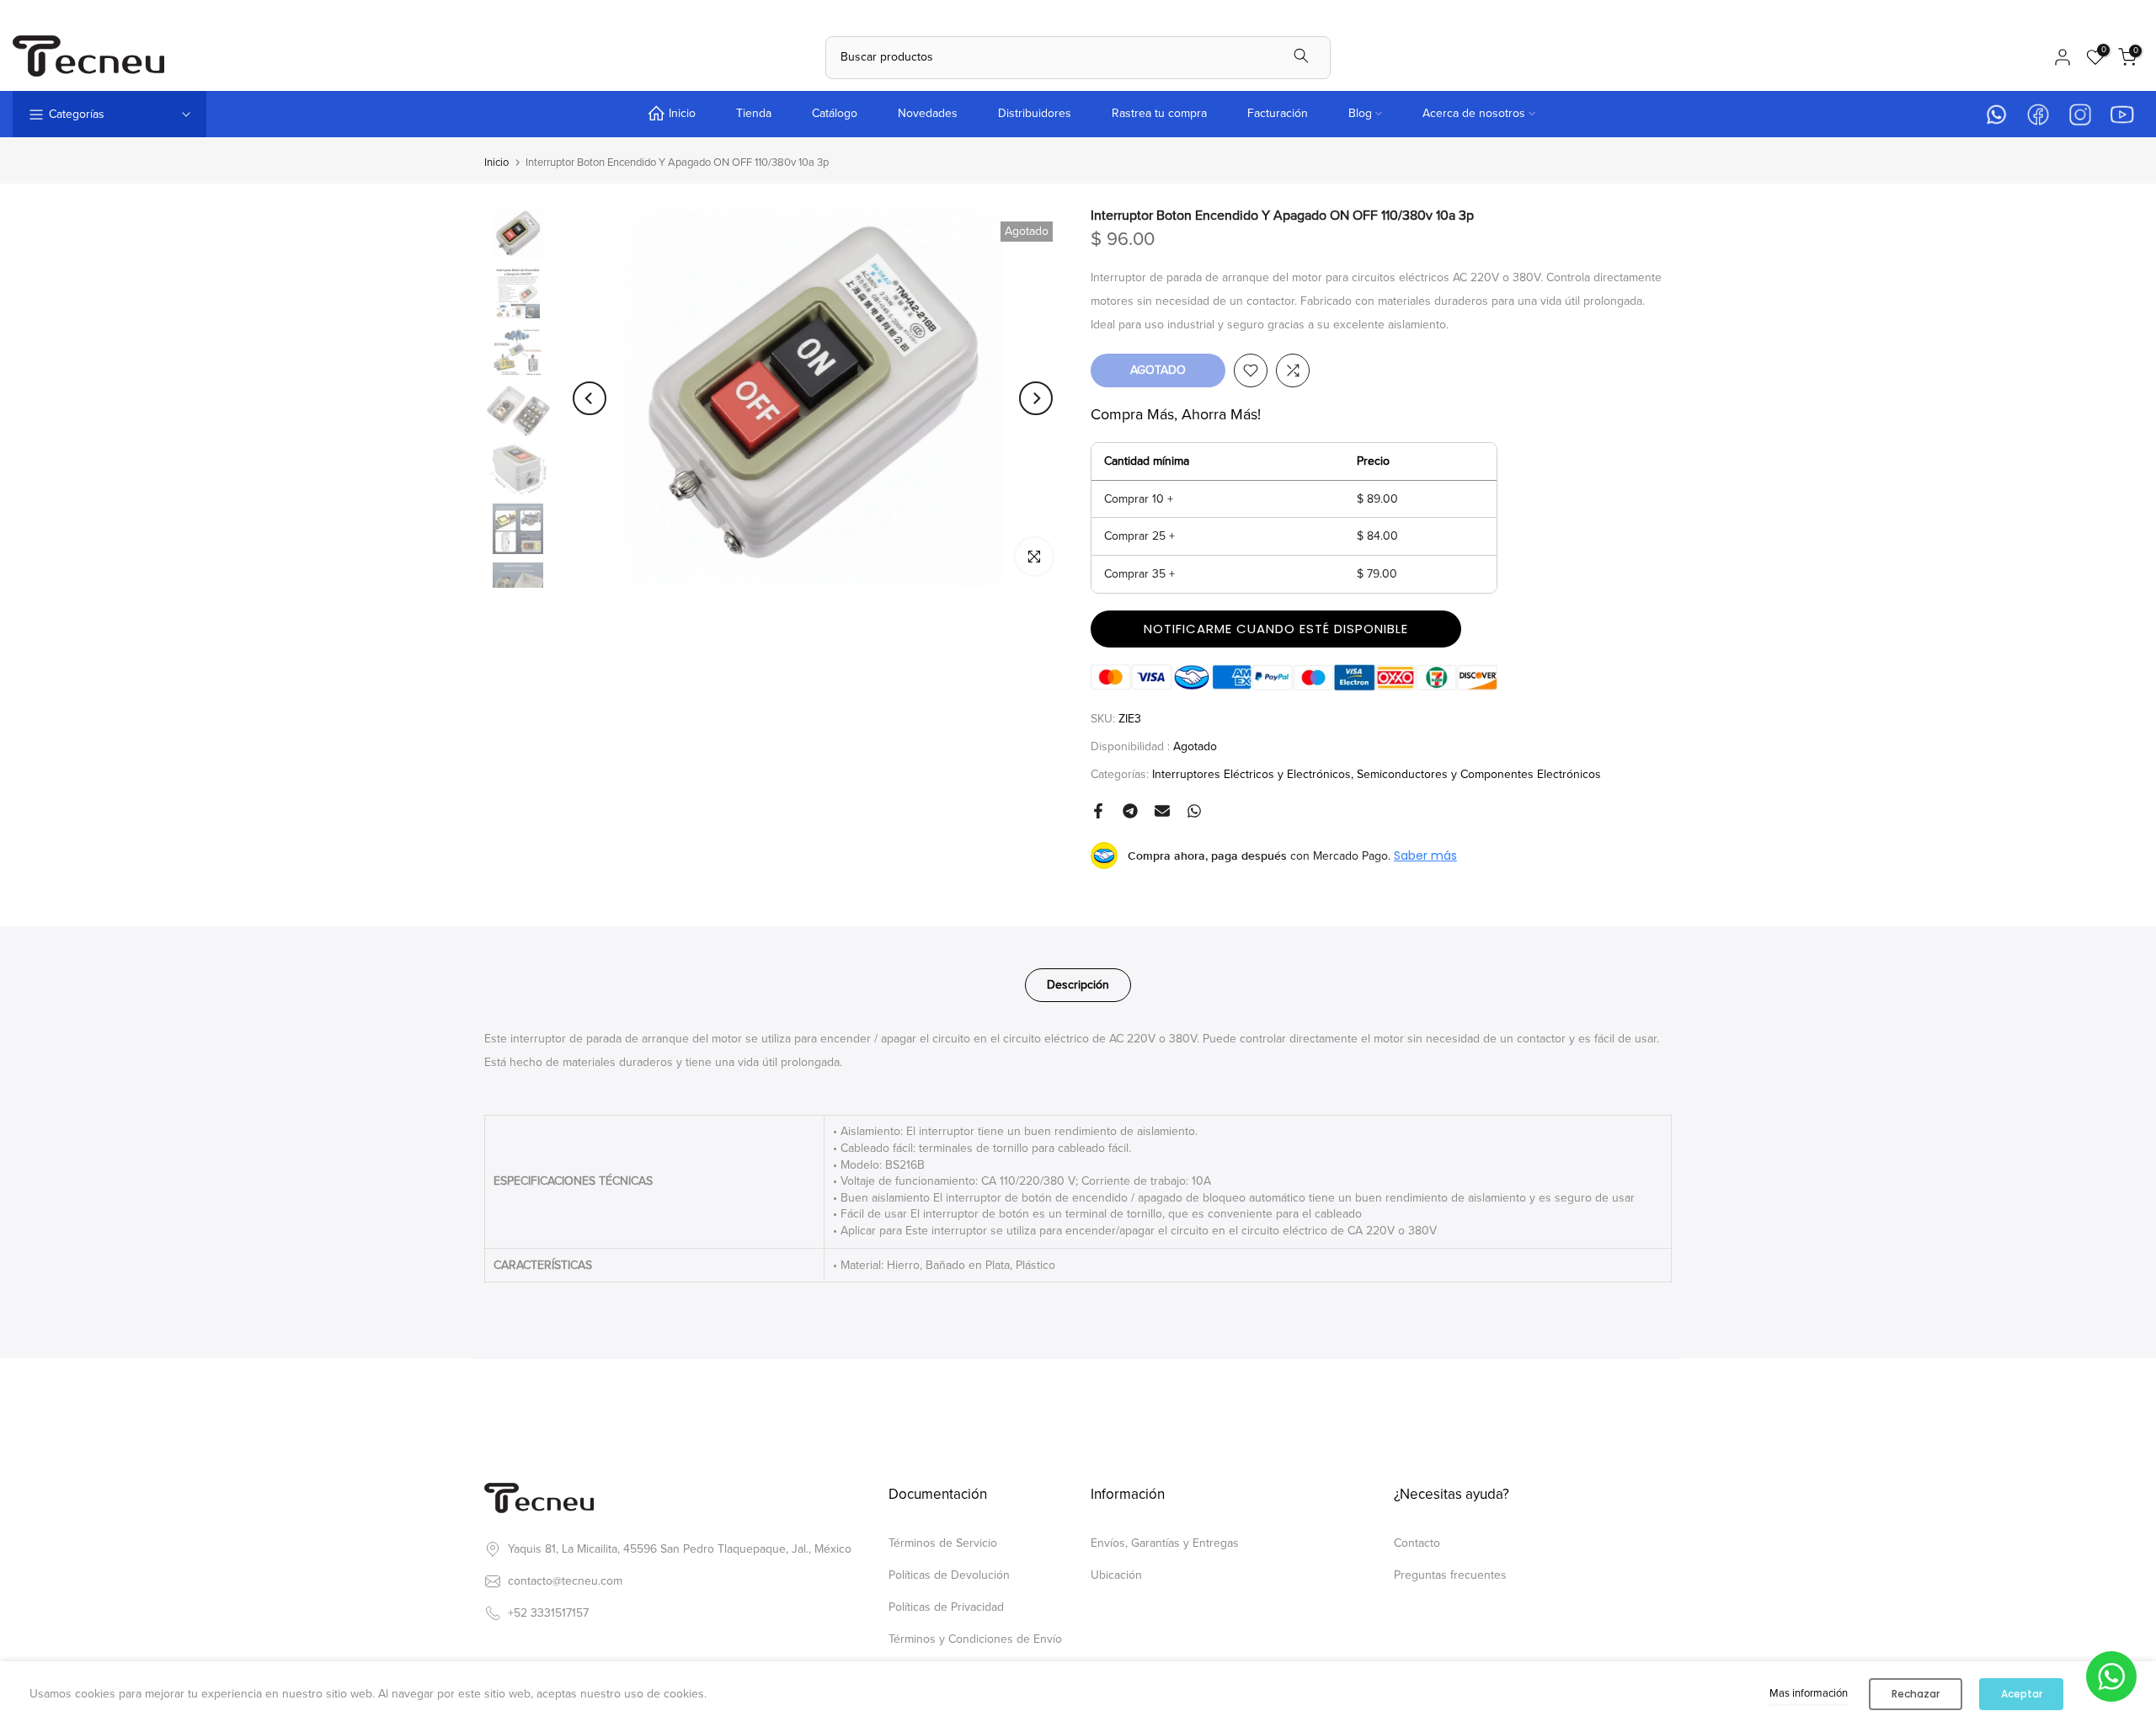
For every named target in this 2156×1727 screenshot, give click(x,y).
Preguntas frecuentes (1450, 1575)
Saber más (1425, 856)
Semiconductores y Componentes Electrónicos (1479, 774)
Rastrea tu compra (1159, 113)
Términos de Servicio (943, 1543)
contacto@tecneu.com (565, 1581)
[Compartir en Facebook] (1098, 811)
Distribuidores (1035, 113)
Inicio (682, 113)
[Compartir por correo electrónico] (1162, 811)
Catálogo (835, 113)
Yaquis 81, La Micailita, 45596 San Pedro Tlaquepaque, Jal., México (680, 1549)
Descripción (1078, 985)
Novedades (928, 113)
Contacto (1417, 1543)
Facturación (1278, 113)
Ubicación (1116, 1575)
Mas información (1809, 1693)
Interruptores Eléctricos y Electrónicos (1251, 774)
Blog (1360, 113)
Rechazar (1916, 1694)
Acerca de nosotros (1474, 113)
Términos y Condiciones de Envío (975, 1639)
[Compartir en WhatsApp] (1194, 811)
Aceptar (2022, 1694)
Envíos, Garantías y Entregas (1165, 1543)
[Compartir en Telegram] (1130, 811)
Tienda (754, 113)
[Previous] (590, 398)
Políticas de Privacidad (946, 1607)
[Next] (1036, 398)
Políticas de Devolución (949, 1575)
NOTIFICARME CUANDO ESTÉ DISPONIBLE (1276, 629)
